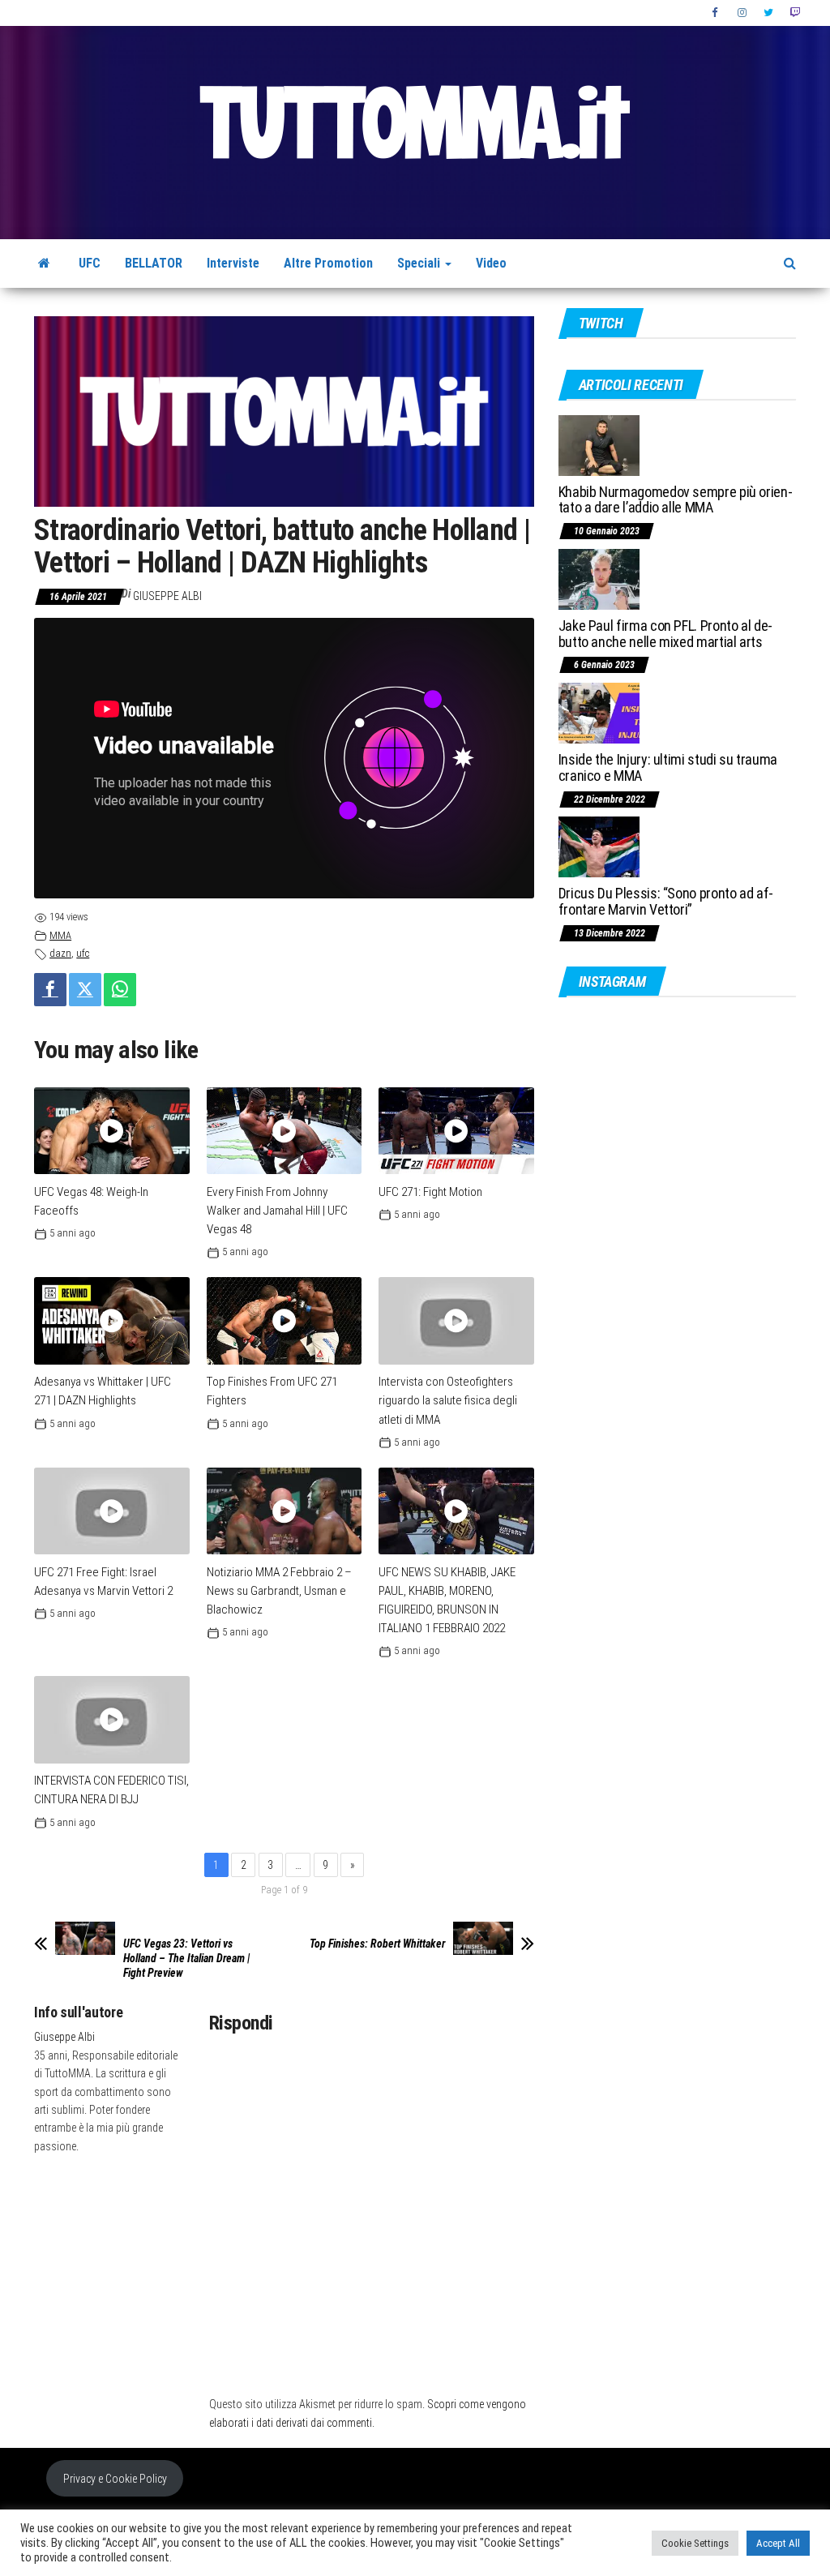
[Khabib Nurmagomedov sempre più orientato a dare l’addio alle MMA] (599, 444)
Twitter (768, 13)
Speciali (420, 263)
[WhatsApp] (120, 990)
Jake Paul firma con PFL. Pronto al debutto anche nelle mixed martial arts (666, 634)
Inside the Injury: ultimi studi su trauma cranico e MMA (668, 767)
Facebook (717, 13)
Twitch (795, 13)
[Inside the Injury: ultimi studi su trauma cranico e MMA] (599, 712)
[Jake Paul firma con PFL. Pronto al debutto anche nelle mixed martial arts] (599, 579)
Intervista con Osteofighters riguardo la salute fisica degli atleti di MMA (448, 1400)
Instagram (742, 13)
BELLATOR (154, 263)
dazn (60, 953)
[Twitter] (85, 990)
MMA (60, 935)
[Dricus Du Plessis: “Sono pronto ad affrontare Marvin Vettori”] (599, 846)
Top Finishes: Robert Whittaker (377, 1944)
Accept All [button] (778, 2543)
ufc (83, 953)
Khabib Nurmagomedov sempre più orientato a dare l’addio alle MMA (676, 500)
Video (491, 263)
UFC (90, 263)
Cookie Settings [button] (695, 2543)
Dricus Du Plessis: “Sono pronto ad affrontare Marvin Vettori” (666, 901)
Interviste (233, 263)
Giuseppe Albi (167, 596)
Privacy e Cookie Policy (115, 2479)
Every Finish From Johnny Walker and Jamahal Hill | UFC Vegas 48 (277, 1211)
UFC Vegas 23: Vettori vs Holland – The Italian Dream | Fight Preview (186, 1958)
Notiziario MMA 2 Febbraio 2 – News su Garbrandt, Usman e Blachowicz (279, 1591)
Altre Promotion (328, 263)
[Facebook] (50, 990)
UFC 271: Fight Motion (430, 1192)
